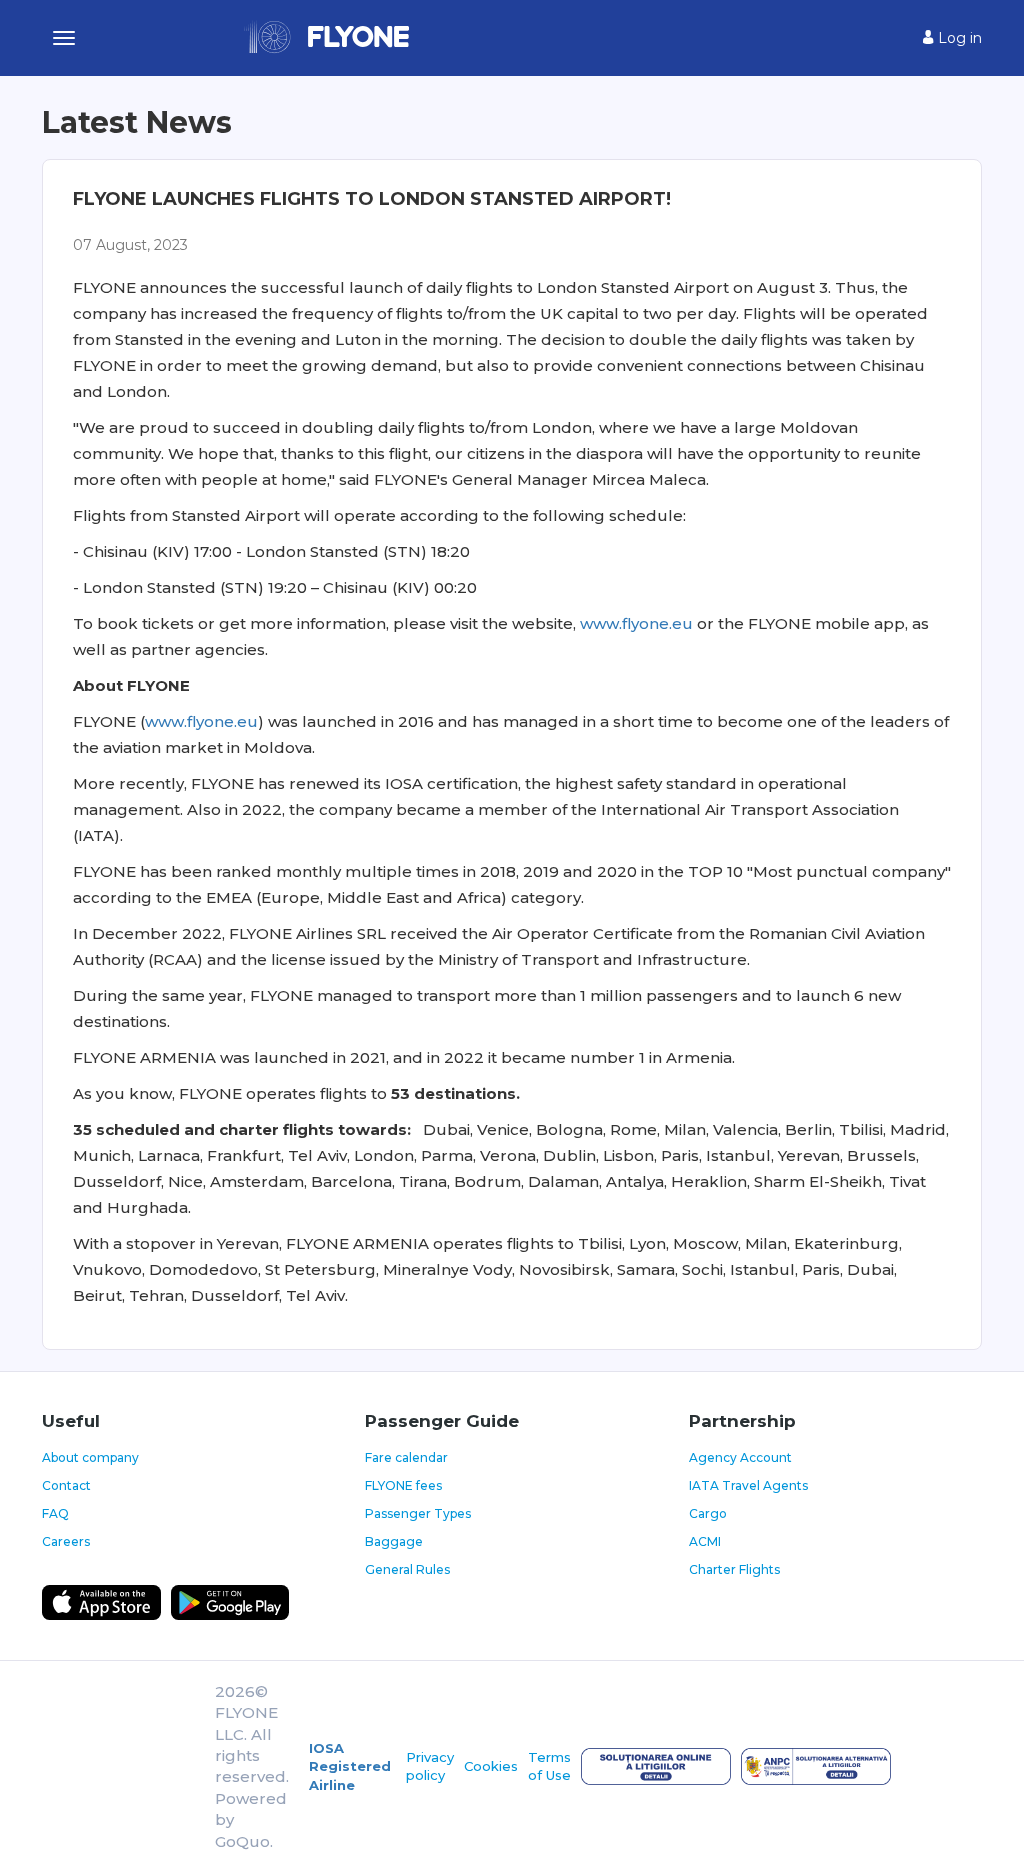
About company (90, 1457)
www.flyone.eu (636, 623)
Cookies (491, 1766)
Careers (66, 1541)
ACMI (705, 1541)
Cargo (708, 1513)
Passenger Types (418, 1513)
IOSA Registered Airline (350, 1766)
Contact (66, 1485)
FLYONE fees (403, 1485)
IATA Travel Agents (748, 1485)
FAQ (55, 1513)
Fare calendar (406, 1457)
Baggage (394, 1541)
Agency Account (740, 1457)
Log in (958, 38)
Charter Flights (734, 1569)
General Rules (407, 1569)
